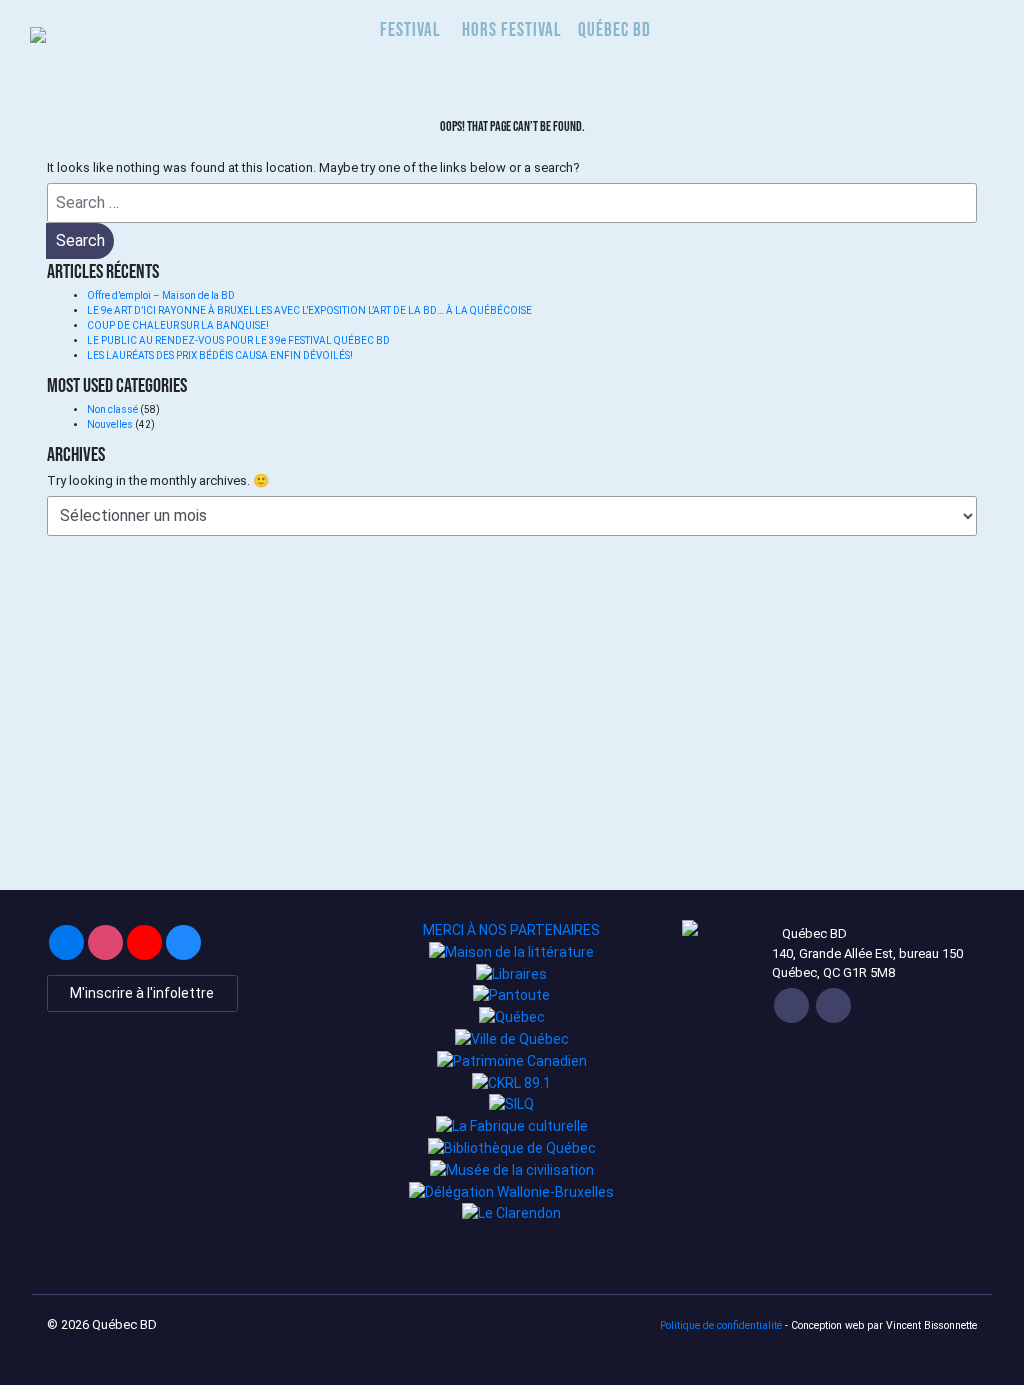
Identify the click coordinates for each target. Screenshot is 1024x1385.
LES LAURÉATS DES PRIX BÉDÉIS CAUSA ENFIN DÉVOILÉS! (220, 355)
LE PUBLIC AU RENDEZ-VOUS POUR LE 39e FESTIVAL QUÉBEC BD (239, 340)
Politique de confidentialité (721, 1325)
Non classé (112, 409)
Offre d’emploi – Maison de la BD (161, 295)
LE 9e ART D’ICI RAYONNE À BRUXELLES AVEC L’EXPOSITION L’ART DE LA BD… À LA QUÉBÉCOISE (309, 310)
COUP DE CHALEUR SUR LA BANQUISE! (178, 325)
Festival (410, 29)
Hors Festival (512, 29)
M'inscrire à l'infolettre (142, 993)
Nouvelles (110, 424)
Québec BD (614, 29)
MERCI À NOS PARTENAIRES (511, 930)
